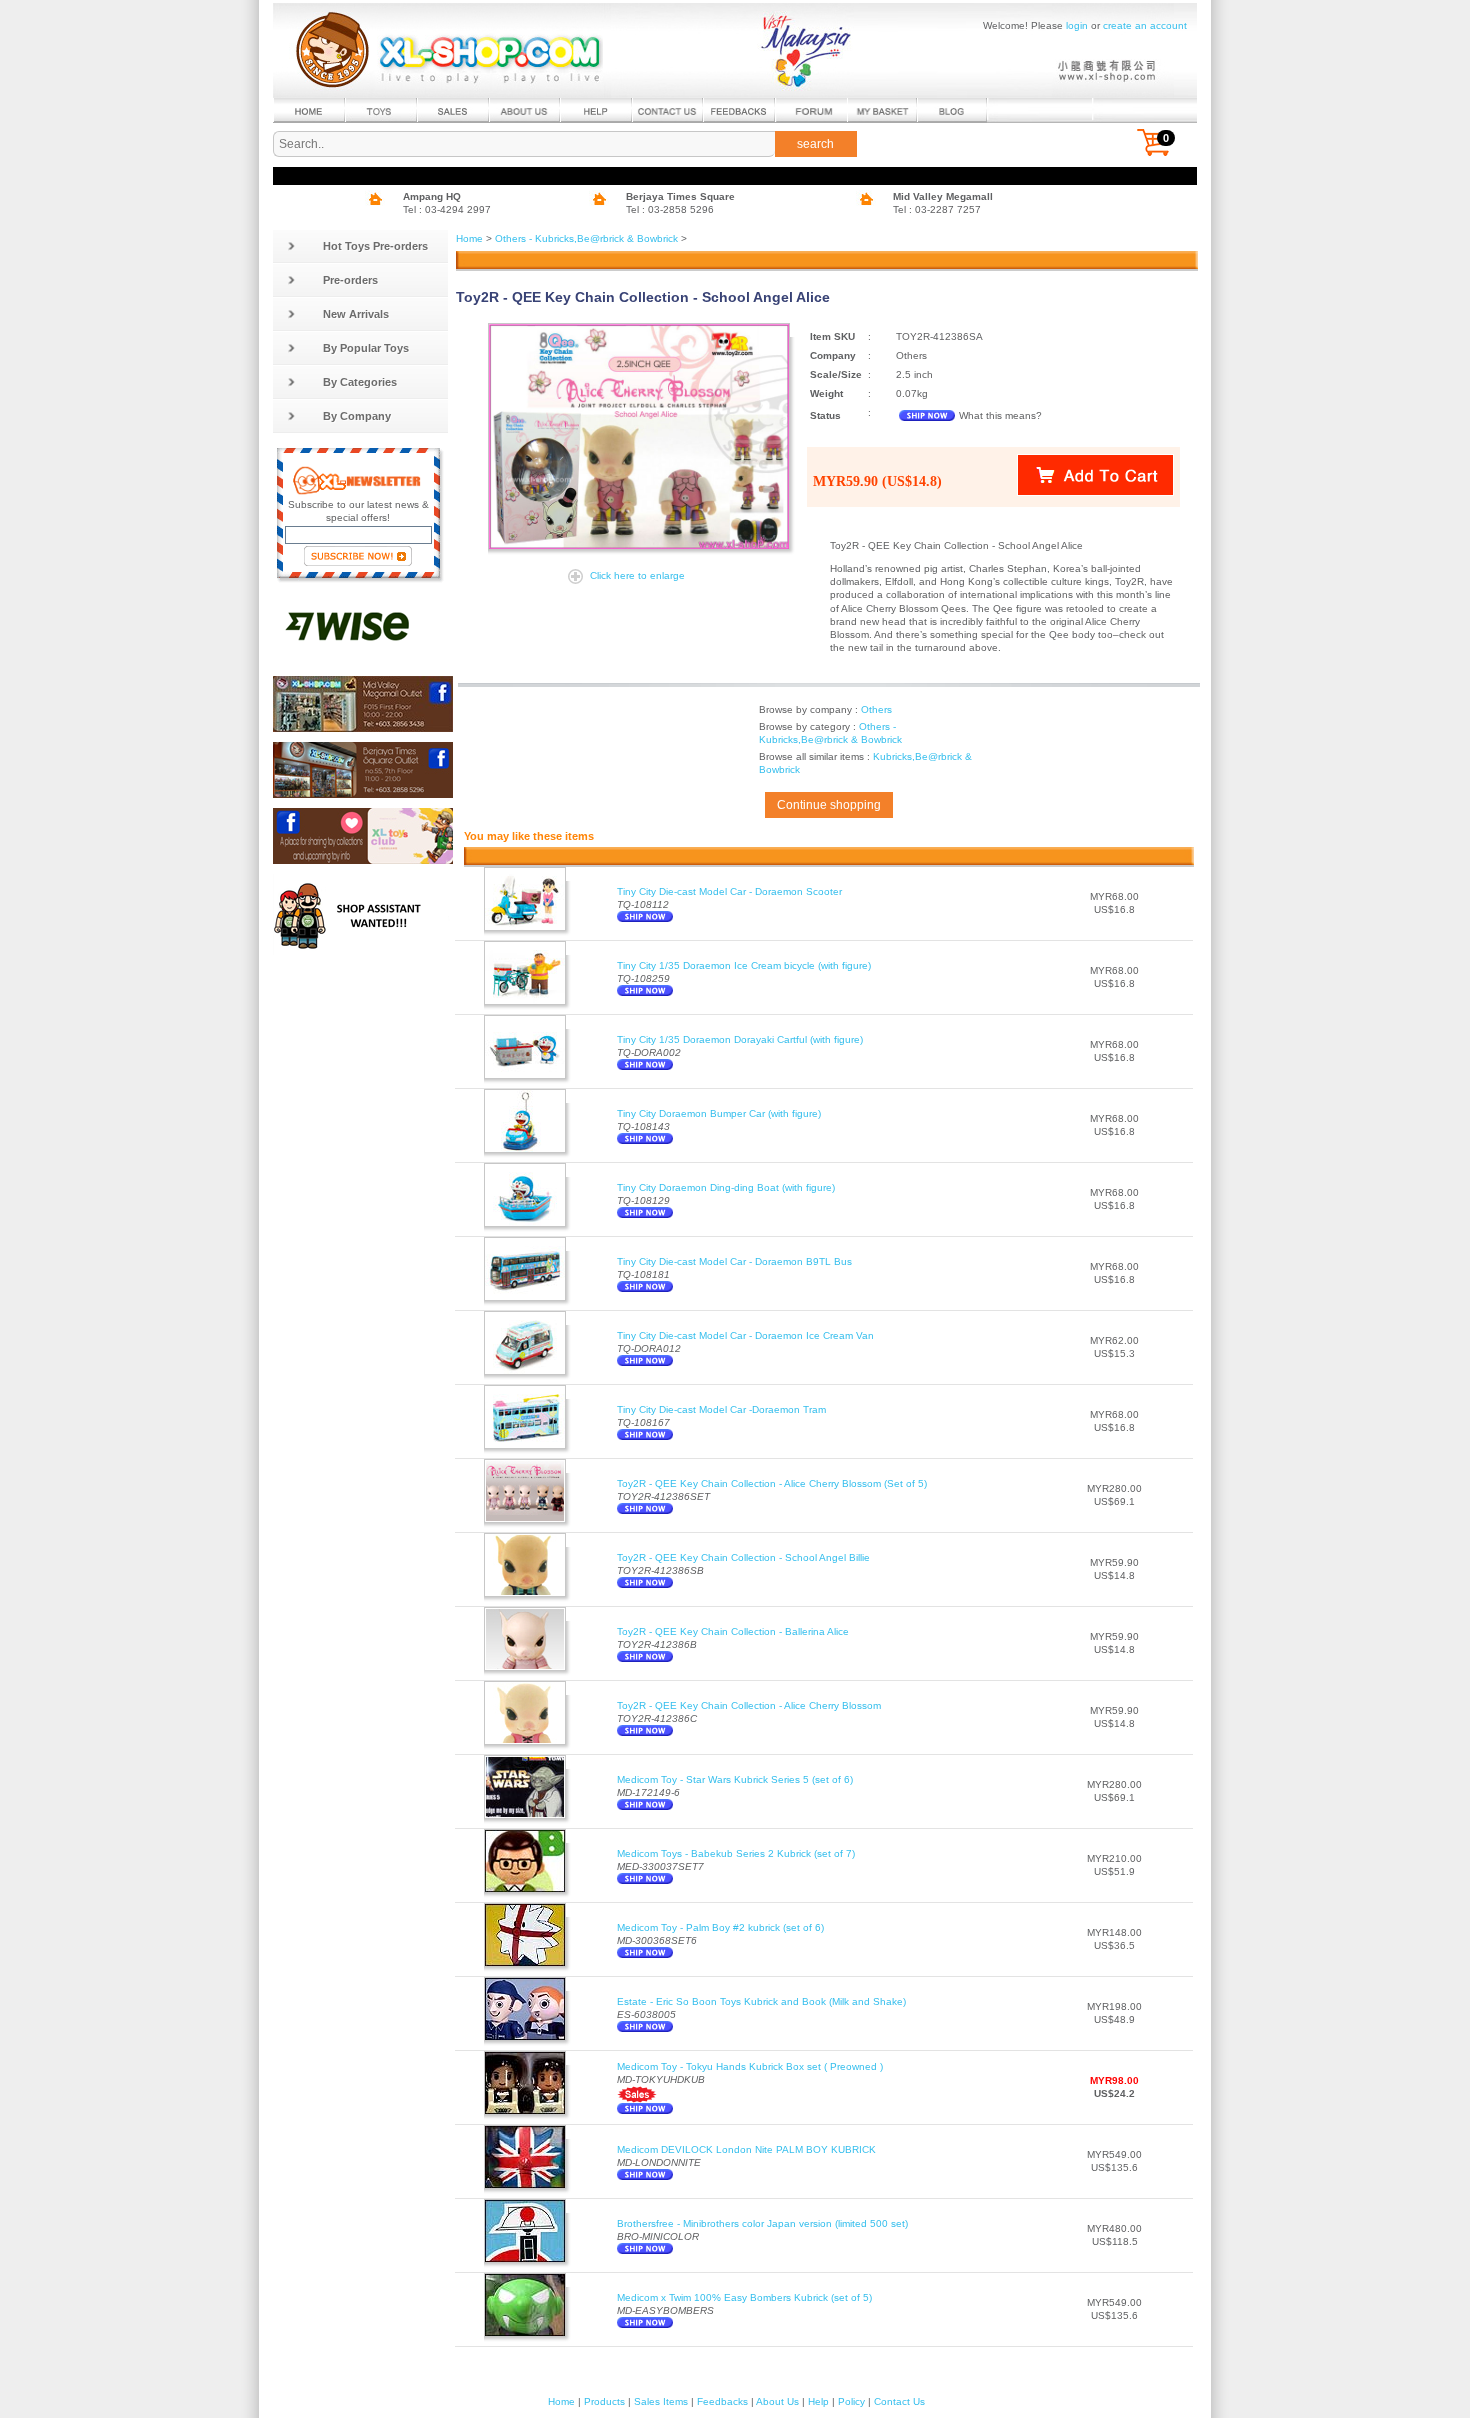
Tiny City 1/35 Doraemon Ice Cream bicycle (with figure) (744, 965)
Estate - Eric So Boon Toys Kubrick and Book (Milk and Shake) (761, 2001)
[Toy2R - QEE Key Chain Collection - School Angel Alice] (641, 436)
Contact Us (899, 2401)
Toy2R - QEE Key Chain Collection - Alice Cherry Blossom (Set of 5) (772, 1483)
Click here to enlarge (637, 575)
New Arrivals (356, 314)
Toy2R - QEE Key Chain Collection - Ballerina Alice (733, 1631)
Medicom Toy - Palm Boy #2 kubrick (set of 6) (720, 1927)
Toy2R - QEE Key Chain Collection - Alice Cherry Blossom (749, 1705)
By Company (357, 416)
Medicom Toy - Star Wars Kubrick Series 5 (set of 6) (735, 1779)
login (1077, 25)
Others (876, 709)
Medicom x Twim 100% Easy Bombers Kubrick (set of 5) (744, 2297)
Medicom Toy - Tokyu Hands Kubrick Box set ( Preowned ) (750, 2066)
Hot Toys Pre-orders (375, 246)
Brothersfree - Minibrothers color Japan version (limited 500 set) (762, 2223)
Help (818, 2401)
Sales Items (661, 2401)
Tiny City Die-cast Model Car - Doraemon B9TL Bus (734, 1261)
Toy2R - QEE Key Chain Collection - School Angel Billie (743, 1557)
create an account (1145, 25)
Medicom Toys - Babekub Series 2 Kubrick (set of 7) (736, 1853)
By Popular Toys (366, 348)
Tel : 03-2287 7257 (937, 209)
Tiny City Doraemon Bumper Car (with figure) (719, 1113)
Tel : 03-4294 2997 (447, 209)
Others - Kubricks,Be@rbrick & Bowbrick (586, 238)
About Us (777, 2401)
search (815, 144)
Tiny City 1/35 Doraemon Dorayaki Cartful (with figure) (740, 1039)
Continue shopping (829, 805)
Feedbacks (722, 2401)
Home (469, 238)
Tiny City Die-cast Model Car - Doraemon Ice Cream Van (745, 1335)
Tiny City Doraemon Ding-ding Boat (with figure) (726, 1187)
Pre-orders (350, 280)
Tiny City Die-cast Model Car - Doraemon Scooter (729, 891)
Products (604, 2401)
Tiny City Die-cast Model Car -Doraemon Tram (721, 1409)
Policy (851, 2401)
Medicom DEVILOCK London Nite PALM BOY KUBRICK (746, 2149)
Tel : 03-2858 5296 (670, 209)
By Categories (360, 382)
